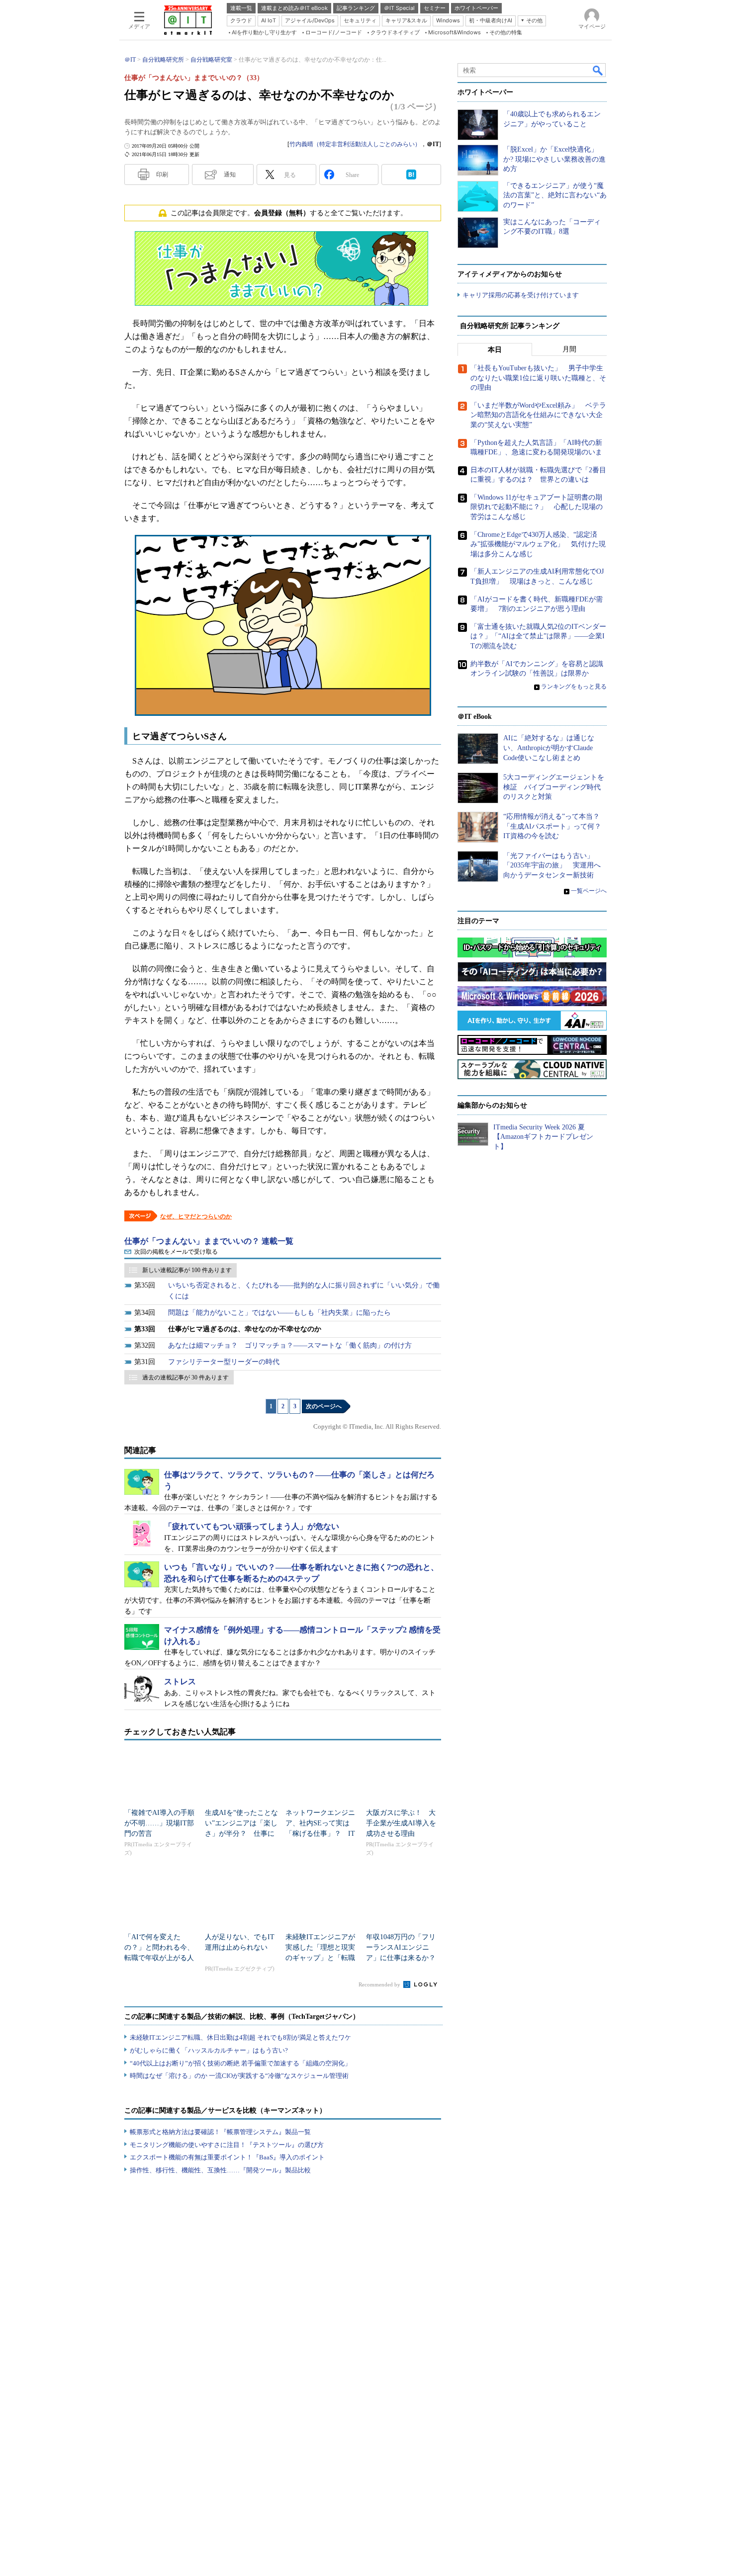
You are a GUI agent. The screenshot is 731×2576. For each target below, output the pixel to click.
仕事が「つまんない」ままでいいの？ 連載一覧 (209, 1241)
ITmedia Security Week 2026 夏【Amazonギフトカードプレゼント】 (543, 1137)
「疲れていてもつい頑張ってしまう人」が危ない (252, 1526)
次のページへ (324, 1406)
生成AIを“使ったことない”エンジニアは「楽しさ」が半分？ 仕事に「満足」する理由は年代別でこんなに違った (241, 1834)
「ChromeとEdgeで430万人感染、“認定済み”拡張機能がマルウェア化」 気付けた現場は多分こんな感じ (538, 544)
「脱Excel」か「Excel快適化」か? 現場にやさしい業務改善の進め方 (554, 159)
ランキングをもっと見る (574, 687)
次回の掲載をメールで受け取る (176, 1252)
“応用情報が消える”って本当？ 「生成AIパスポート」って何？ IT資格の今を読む (556, 826)
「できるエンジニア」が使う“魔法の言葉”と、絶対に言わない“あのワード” (555, 195)
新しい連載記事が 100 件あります (187, 1270)
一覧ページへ (589, 891)
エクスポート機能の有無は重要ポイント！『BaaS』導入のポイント (227, 2157)
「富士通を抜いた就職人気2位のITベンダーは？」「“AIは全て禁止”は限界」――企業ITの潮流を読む (538, 636)
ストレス (180, 1681)
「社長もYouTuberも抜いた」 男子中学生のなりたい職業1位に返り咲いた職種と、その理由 (538, 378)
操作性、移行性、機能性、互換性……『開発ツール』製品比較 (220, 2170)
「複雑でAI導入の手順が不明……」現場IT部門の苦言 (159, 1823)
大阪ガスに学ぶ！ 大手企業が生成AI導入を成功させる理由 (401, 1823)
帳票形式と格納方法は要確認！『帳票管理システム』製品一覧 (220, 2132)
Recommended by (380, 1984)
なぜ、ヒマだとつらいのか (196, 1216)
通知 (230, 174)
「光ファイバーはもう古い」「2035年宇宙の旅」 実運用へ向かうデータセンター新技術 (552, 865)
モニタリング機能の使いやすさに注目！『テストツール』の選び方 (227, 2145)
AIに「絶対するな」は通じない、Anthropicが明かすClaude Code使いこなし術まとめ (549, 748)
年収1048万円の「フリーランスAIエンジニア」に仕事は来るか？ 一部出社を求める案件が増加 (404, 1958)
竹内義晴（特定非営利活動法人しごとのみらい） (355, 144)
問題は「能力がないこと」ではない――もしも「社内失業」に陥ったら (279, 1313)
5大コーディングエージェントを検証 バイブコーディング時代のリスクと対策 (554, 787)
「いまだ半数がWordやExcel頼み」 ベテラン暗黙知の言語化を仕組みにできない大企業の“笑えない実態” (538, 415)
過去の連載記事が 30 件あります (185, 1377)
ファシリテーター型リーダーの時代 (224, 1362)
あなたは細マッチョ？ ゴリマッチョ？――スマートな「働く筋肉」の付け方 (290, 1345)
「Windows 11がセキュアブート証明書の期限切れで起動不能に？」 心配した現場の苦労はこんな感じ (537, 507)
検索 (598, 70)
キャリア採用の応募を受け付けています (521, 295)
